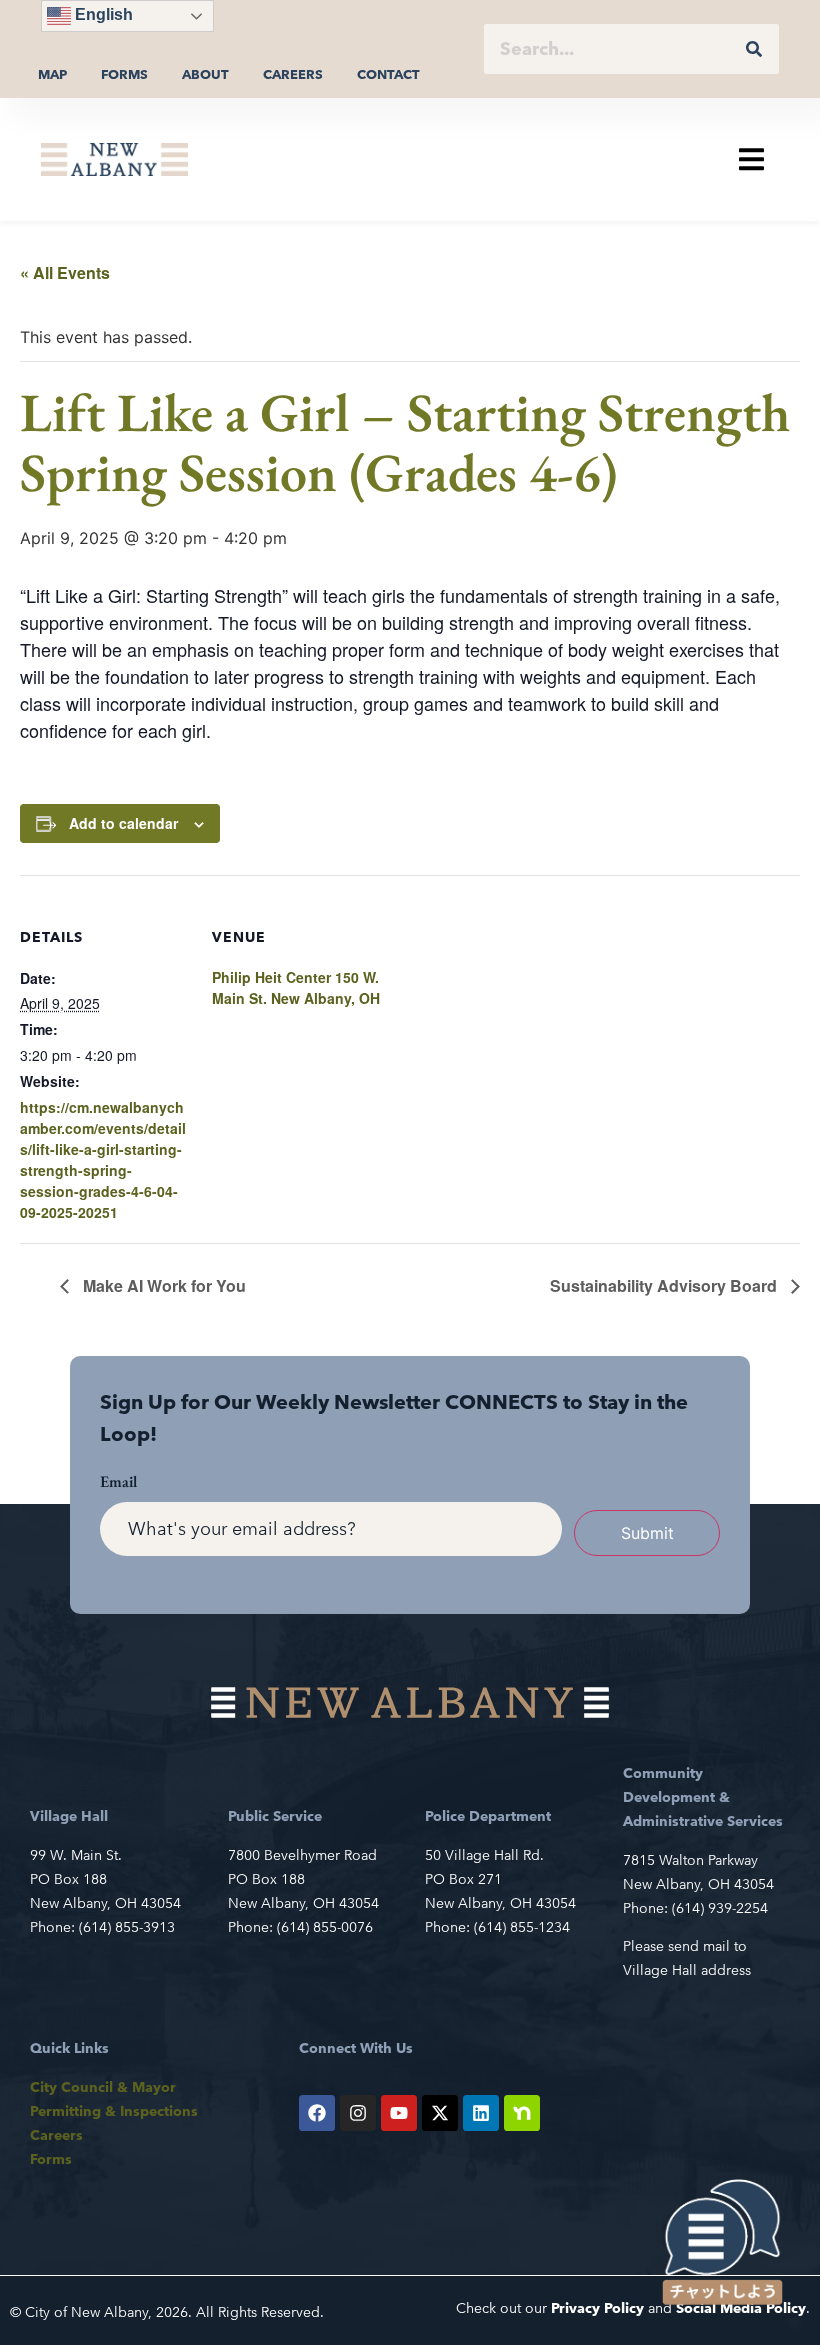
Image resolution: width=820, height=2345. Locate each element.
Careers (293, 74)
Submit (647, 1533)
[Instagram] (358, 2113)
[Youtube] (399, 2113)
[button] (751, 159)
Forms (124, 74)
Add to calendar (123, 823)
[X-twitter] (440, 2113)
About (205, 74)
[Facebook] (317, 2113)
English (102, 14)
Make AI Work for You (162, 1285)
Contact (388, 74)
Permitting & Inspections (114, 2111)
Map (52, 74)
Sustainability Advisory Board (665, 1285)
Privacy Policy (597, 2308)
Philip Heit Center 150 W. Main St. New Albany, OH (296, 987)
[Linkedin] (481, 2113)
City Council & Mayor (103, 2087)
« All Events (65, 272)
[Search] (754, 49)
